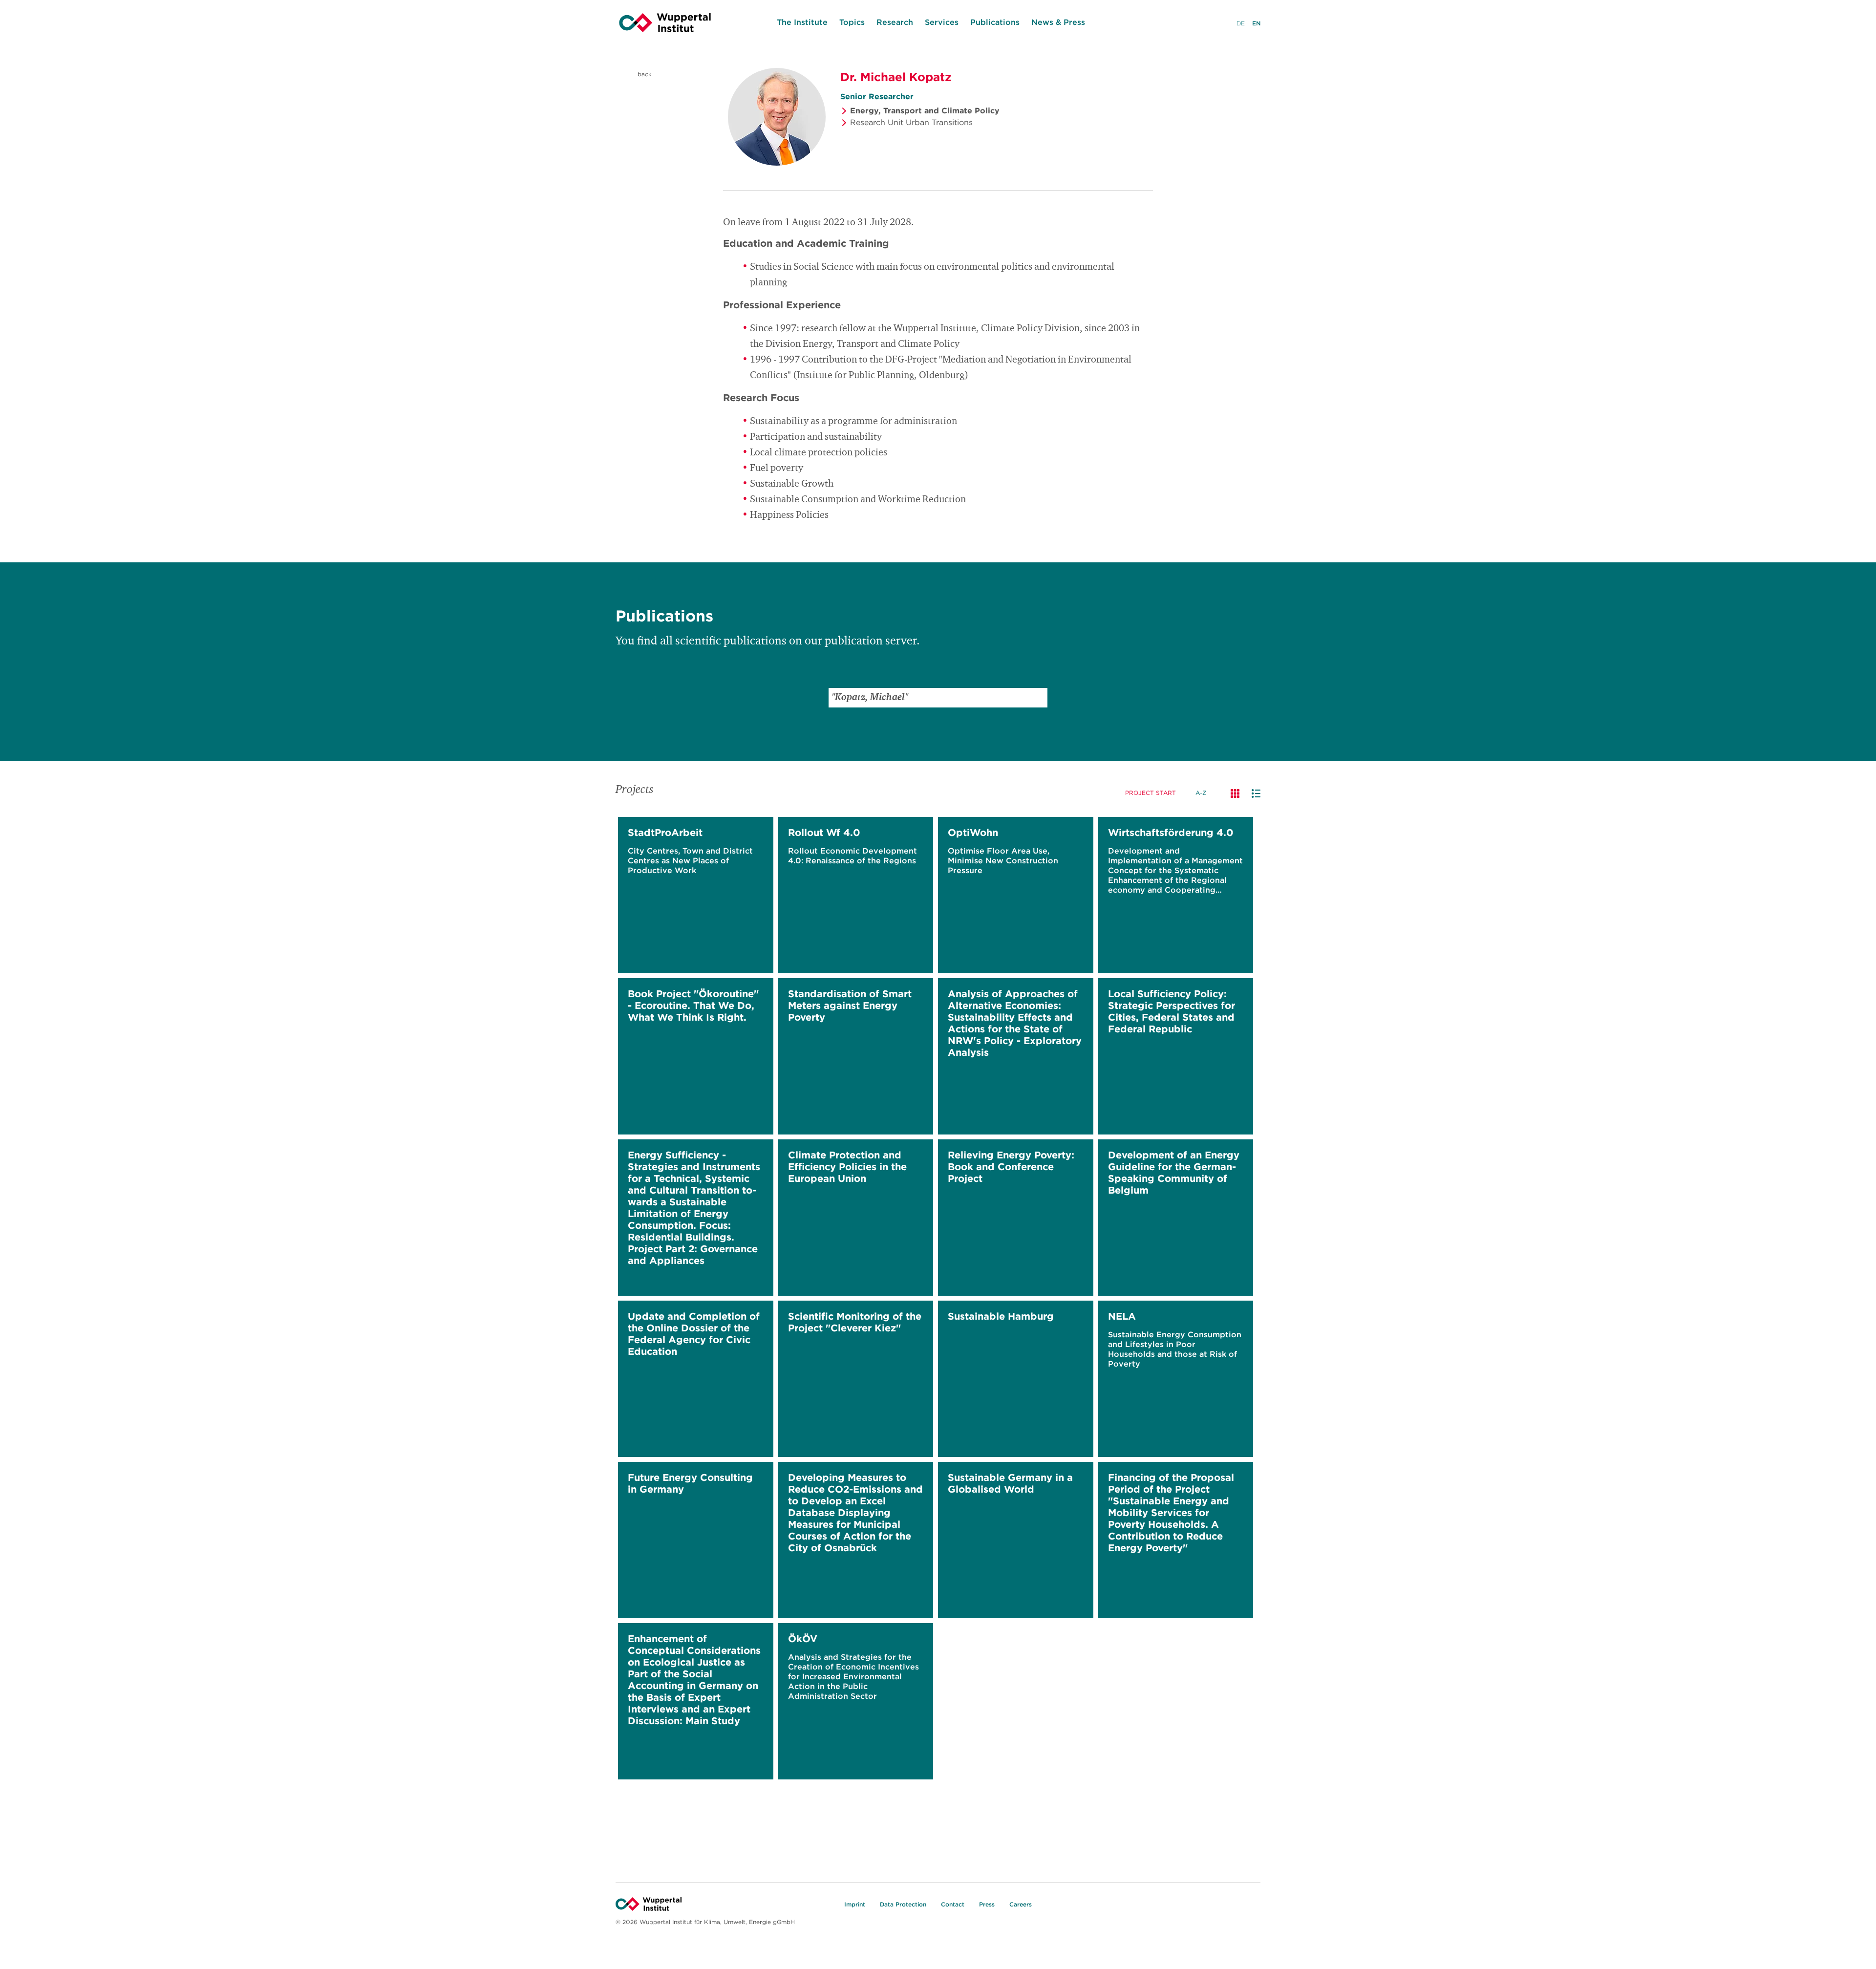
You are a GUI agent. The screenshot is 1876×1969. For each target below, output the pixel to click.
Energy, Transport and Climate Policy (925, 110)
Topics (852, 22)
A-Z (1201, 793)
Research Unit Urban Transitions (911, 122)
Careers (1021, 1904)
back (644, 74)
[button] (1038, 698)
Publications (995, 22)
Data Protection (903, 1904)
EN (1256, 23)
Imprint (855, 1904)
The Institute (802, 22)
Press (987, 1904)
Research (895, 22)
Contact (953, 1904)
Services (942, 22)
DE (1241, 23)
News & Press (1058, 22)
